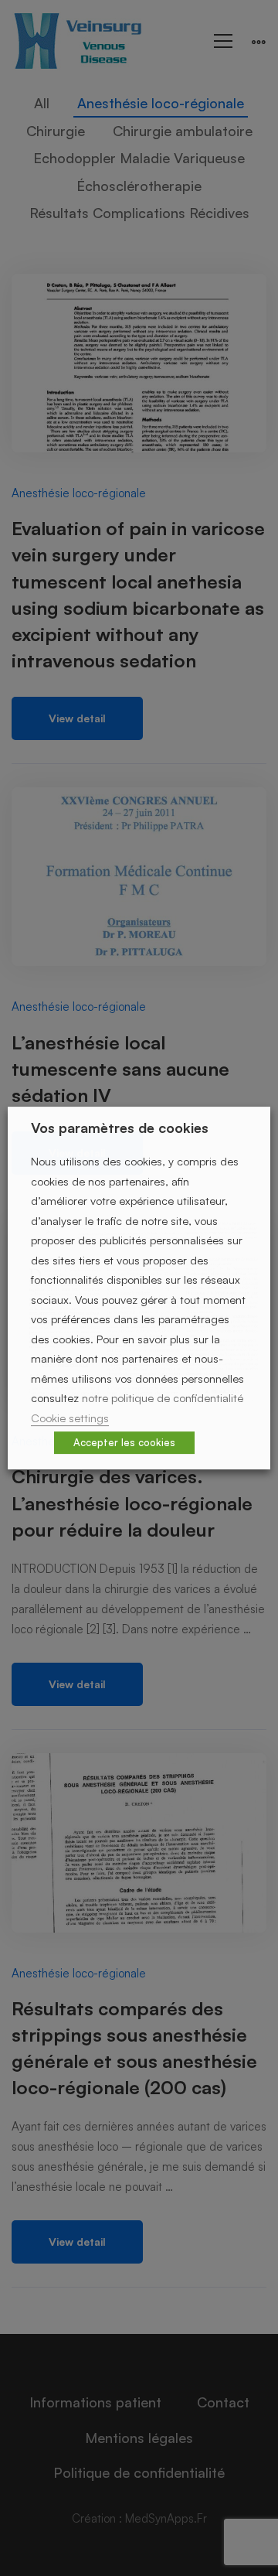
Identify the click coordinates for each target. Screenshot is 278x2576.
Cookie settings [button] (70, 1418)
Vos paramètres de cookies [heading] (120, 1128)
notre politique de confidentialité (163, 1398)
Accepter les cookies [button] (124, 1442)
